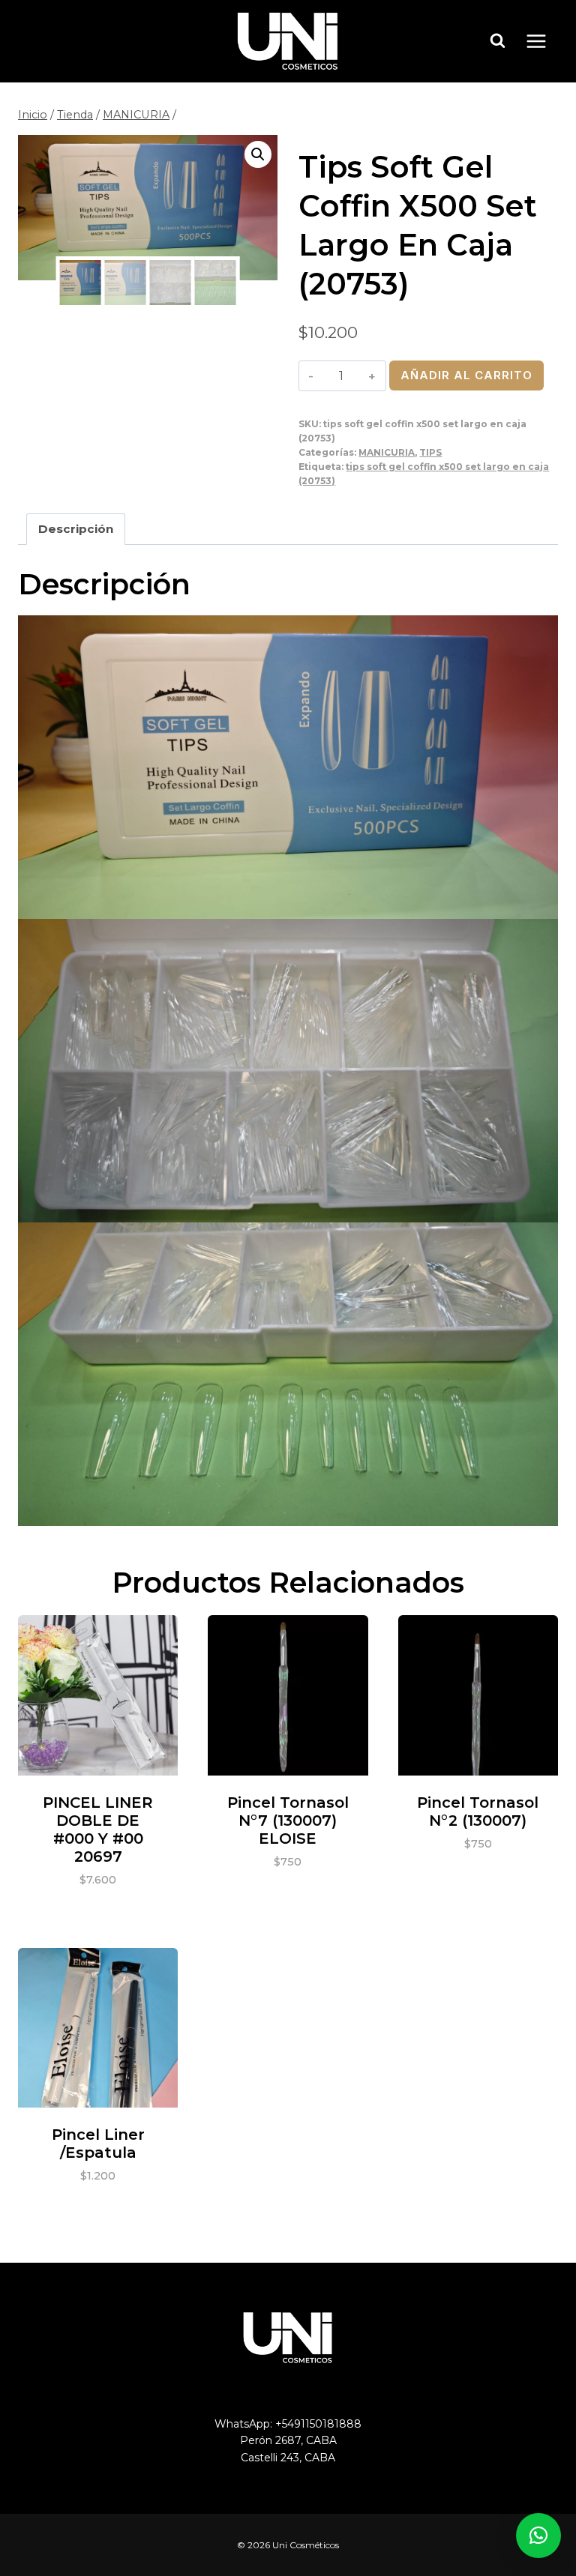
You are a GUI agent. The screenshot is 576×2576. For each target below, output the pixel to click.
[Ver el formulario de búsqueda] (498, 41)
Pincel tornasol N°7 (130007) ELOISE (288, 1821)
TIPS (430, 452)
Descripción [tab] (76, 529)
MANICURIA (387, 452)
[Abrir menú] (544, 41)
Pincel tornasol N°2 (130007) (478, 1812)
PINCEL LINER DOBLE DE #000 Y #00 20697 (98, 1830)
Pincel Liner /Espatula (98, 2144)
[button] (258, 154)
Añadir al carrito (466, 375)
